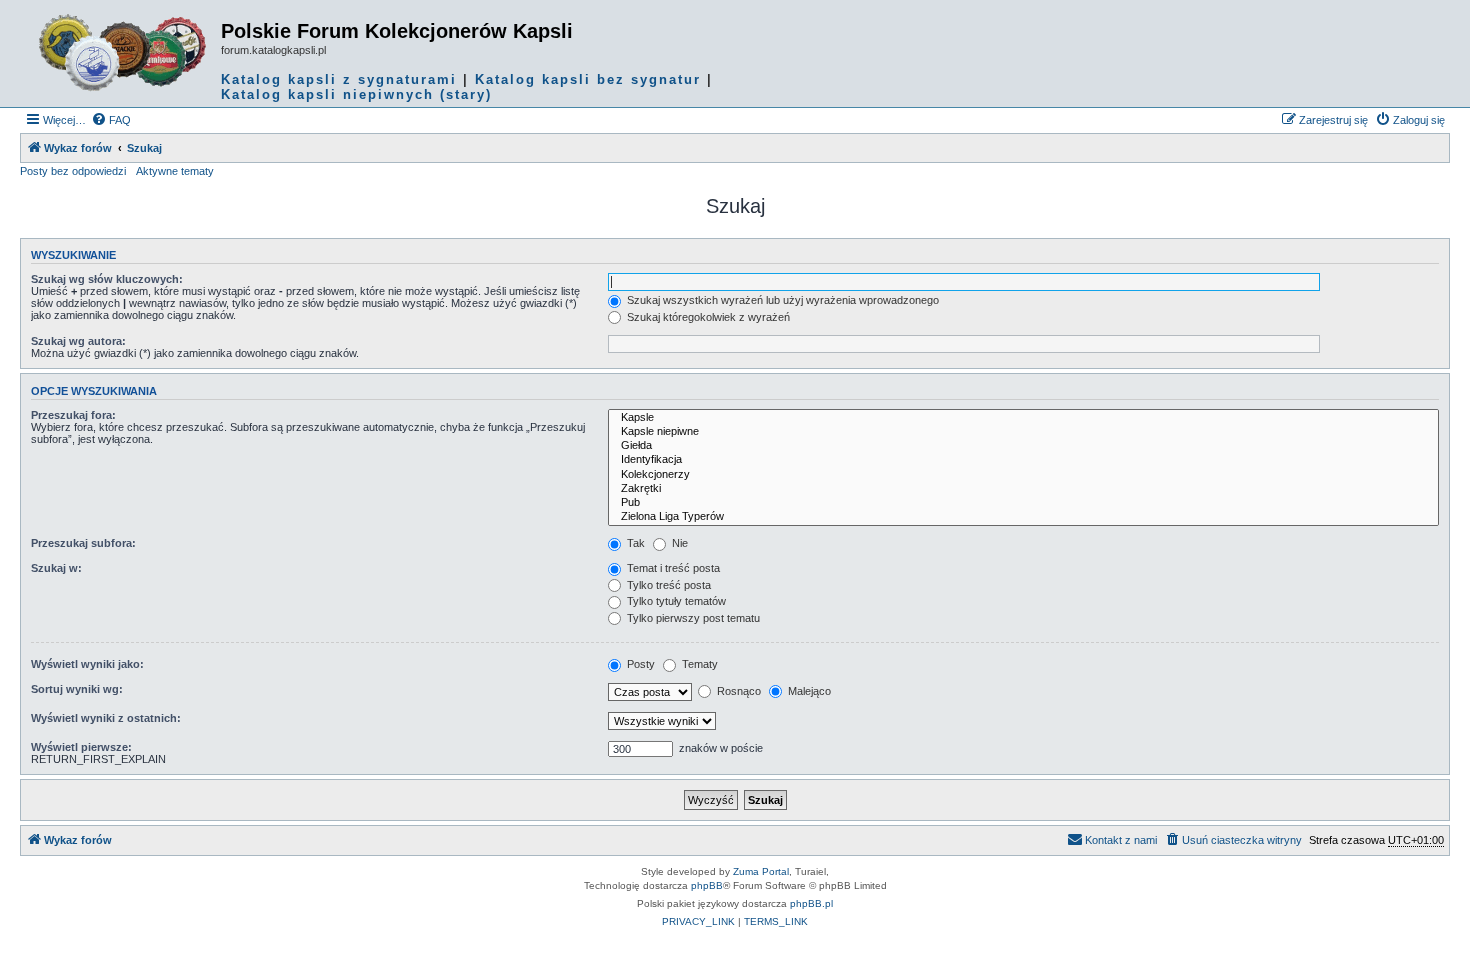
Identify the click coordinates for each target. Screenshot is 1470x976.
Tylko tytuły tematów (675, 601)
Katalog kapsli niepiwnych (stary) (356, 94)
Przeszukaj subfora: (83, 543)
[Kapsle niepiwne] (1023, 432)
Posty (639, 664)
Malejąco (808, 691)
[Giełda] (1023, 446)
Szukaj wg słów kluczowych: (107, 279)
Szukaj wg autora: (78, 341)
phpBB (707, 885)
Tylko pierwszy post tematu (692, 618)
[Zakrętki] (1023, 489)
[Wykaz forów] (123, 53)
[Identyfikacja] (1023, 460)
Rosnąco (737, 691)
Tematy (698, 664)
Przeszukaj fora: (73, 415)
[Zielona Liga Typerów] (1023, 517)
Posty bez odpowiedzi (73, 171)
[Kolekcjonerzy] (1023, 475)
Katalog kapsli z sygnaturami (339, 79)
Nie (678, 543)
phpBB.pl (811, 903)
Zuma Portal (761, 871)
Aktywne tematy (175, 171)
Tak (634, 543)
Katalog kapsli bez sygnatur (588, 79)
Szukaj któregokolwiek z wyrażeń (707, 317)
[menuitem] (111, 120)
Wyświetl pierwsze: (81, 747)
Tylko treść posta (667, 585)
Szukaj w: (56, 568)
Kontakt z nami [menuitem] (1121, 840)
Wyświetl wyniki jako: (87, 664)
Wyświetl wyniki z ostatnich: (106, 718)
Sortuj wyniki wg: (77, 689)
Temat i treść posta (672, 568)
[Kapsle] (1023, 418)
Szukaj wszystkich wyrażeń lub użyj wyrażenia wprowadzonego (781, 300)
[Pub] (1023, 503)
